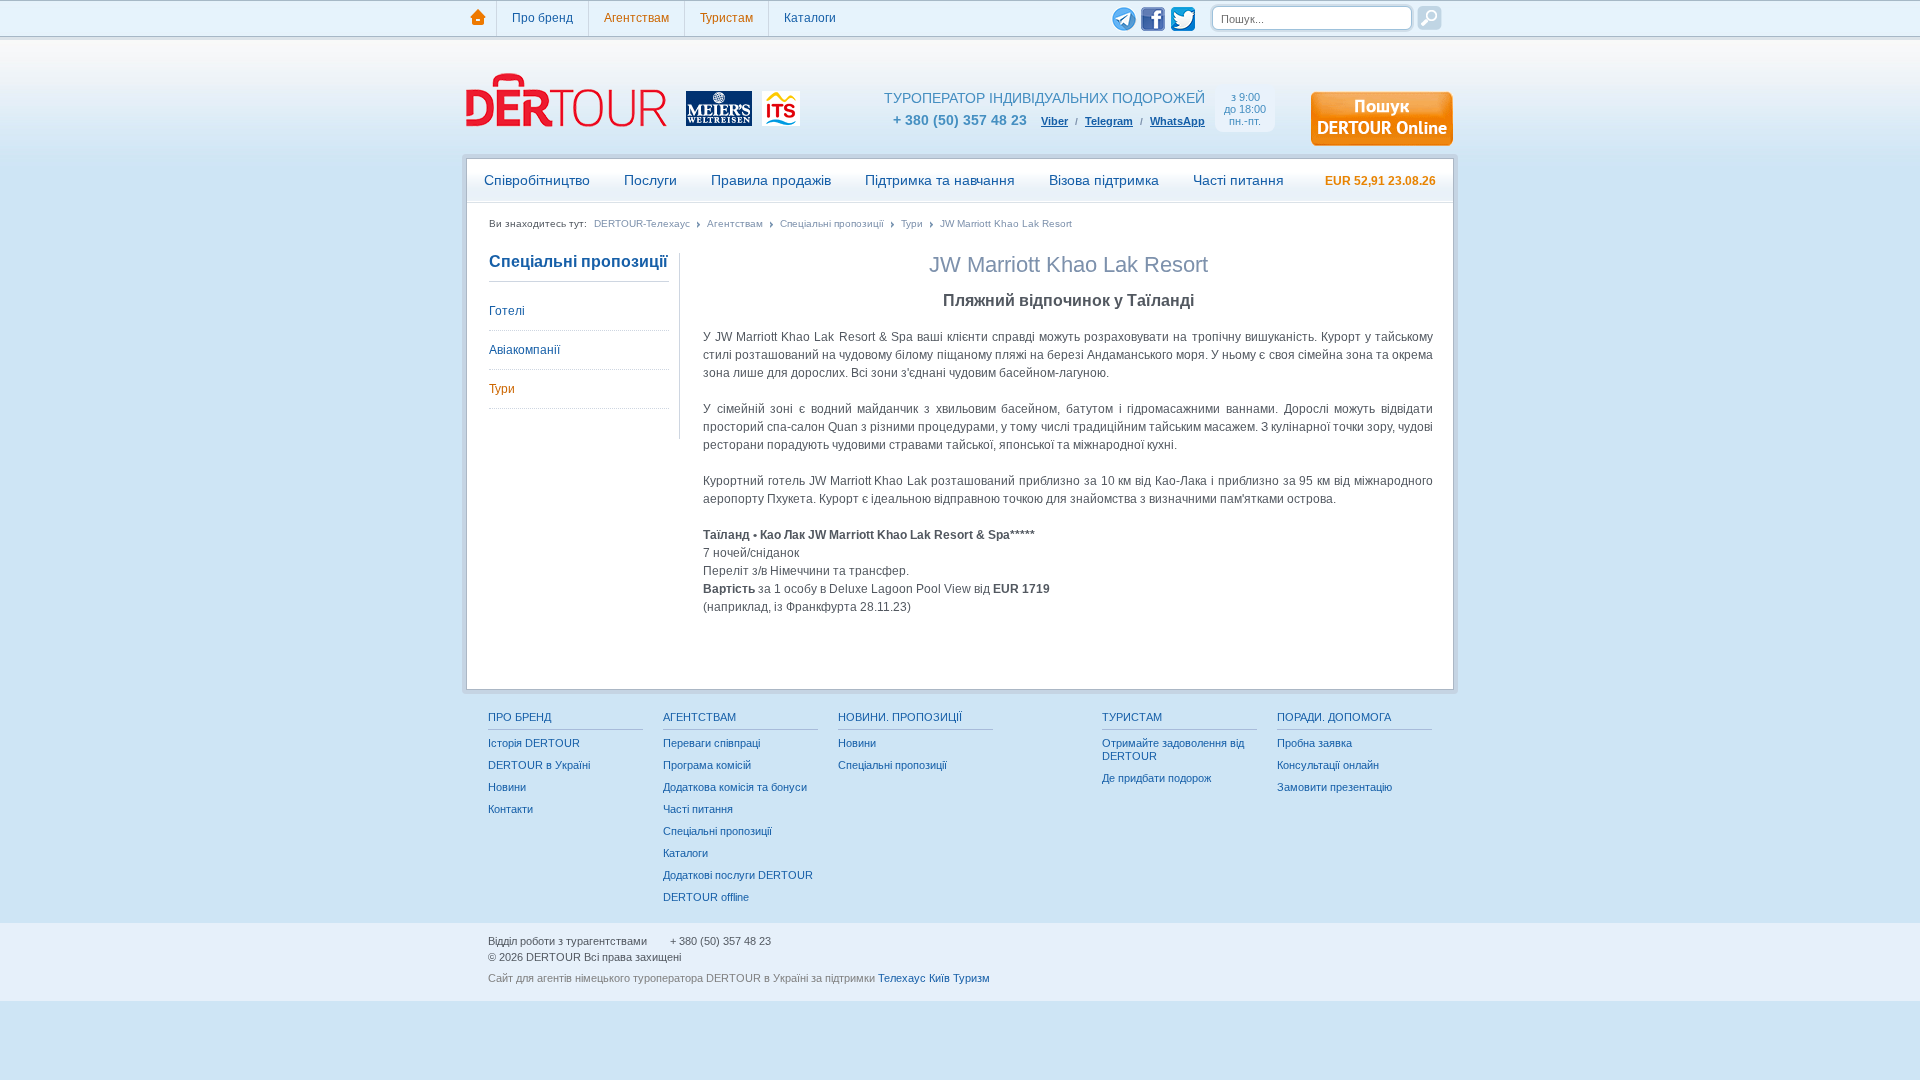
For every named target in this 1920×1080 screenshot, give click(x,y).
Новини (507, 787)
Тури (912, 224)
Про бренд (542, 18)
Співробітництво (537, 180)
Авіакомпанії (524, 350)
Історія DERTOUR (534, 743)
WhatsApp (1177, 121)
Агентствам (636, 18)
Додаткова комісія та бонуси (735, 787)
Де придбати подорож (1156, 778)
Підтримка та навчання (940, 180)
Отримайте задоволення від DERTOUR (1173, 749)
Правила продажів (771, 180)
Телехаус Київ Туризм (934, 978)
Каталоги (810, 18)
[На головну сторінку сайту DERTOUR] (478, 18)
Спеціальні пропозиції (832, 224)
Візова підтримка (1104, 180)
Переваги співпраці (711, 743)
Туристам (726, 18)
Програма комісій (707, 765)
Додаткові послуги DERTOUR (738, 875)
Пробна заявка (1314, 743)
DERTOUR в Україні (539, 765)
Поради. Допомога (1334, 717)
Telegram (1109, 121)
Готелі (507, 311)
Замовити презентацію (1334, 787)
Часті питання (1238, 180)
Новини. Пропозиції (900, 717)
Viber (1054, 121)
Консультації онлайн (1328, 765)
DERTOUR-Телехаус (642, 224)
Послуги (650, 180)
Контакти (510, 809)
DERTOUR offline (706, 897)
